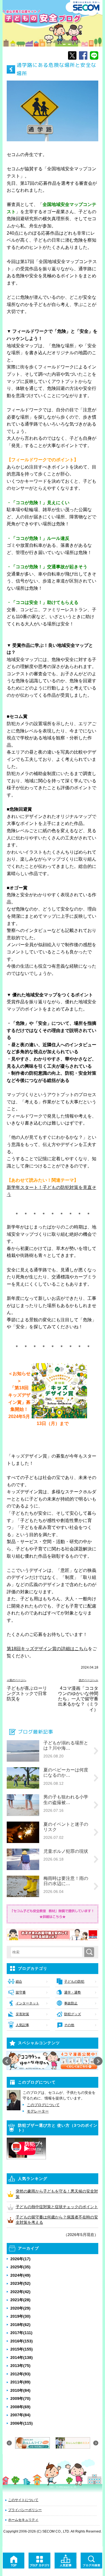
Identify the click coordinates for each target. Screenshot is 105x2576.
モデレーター (38, 2111)
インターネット (27, 2003)
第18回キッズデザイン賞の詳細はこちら (47, 1649)
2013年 (20, 2366)
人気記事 (22, 2025)
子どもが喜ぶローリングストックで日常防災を (27, 1694)
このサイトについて (23, 2500)
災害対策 (22, 2014)
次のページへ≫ (88, 1680)
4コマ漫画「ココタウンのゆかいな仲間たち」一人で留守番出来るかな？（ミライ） (78, 1699)
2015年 (22, 2349)
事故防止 (71, 2003)
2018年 (20, 2325)
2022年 (20, 2292)
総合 (19, 1982)
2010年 (20, 2390)
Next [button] (98, 2061)
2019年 (20, 2316)
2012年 (20, 2374)
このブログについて (43, 2105)
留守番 (21, 1992)
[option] (53, 2060)
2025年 (20, 2267)
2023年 (20, 2283)
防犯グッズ (73, 2014)
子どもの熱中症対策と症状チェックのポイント (57, 2207)
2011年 (20, 2382)
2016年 (22, 2341)
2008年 (20, 2407)
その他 (69, 2025)
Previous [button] (7, 2061)
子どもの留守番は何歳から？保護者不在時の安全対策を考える (57, 2220)
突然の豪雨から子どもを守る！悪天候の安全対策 (57, 2194)
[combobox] (48, 1952)
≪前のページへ (17, 1680)
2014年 (22, 2358)
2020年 (20, 2308)
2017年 (21, 2333)
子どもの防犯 (74, 1982)
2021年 (20, 2300)
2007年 (20, 2415)
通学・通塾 (73, 1992)
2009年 (20, 2398)
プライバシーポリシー (25, 2510)
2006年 (22, 2423)
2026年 (20, 2259)
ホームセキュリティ (23, 2520)
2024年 (20, 2275)
